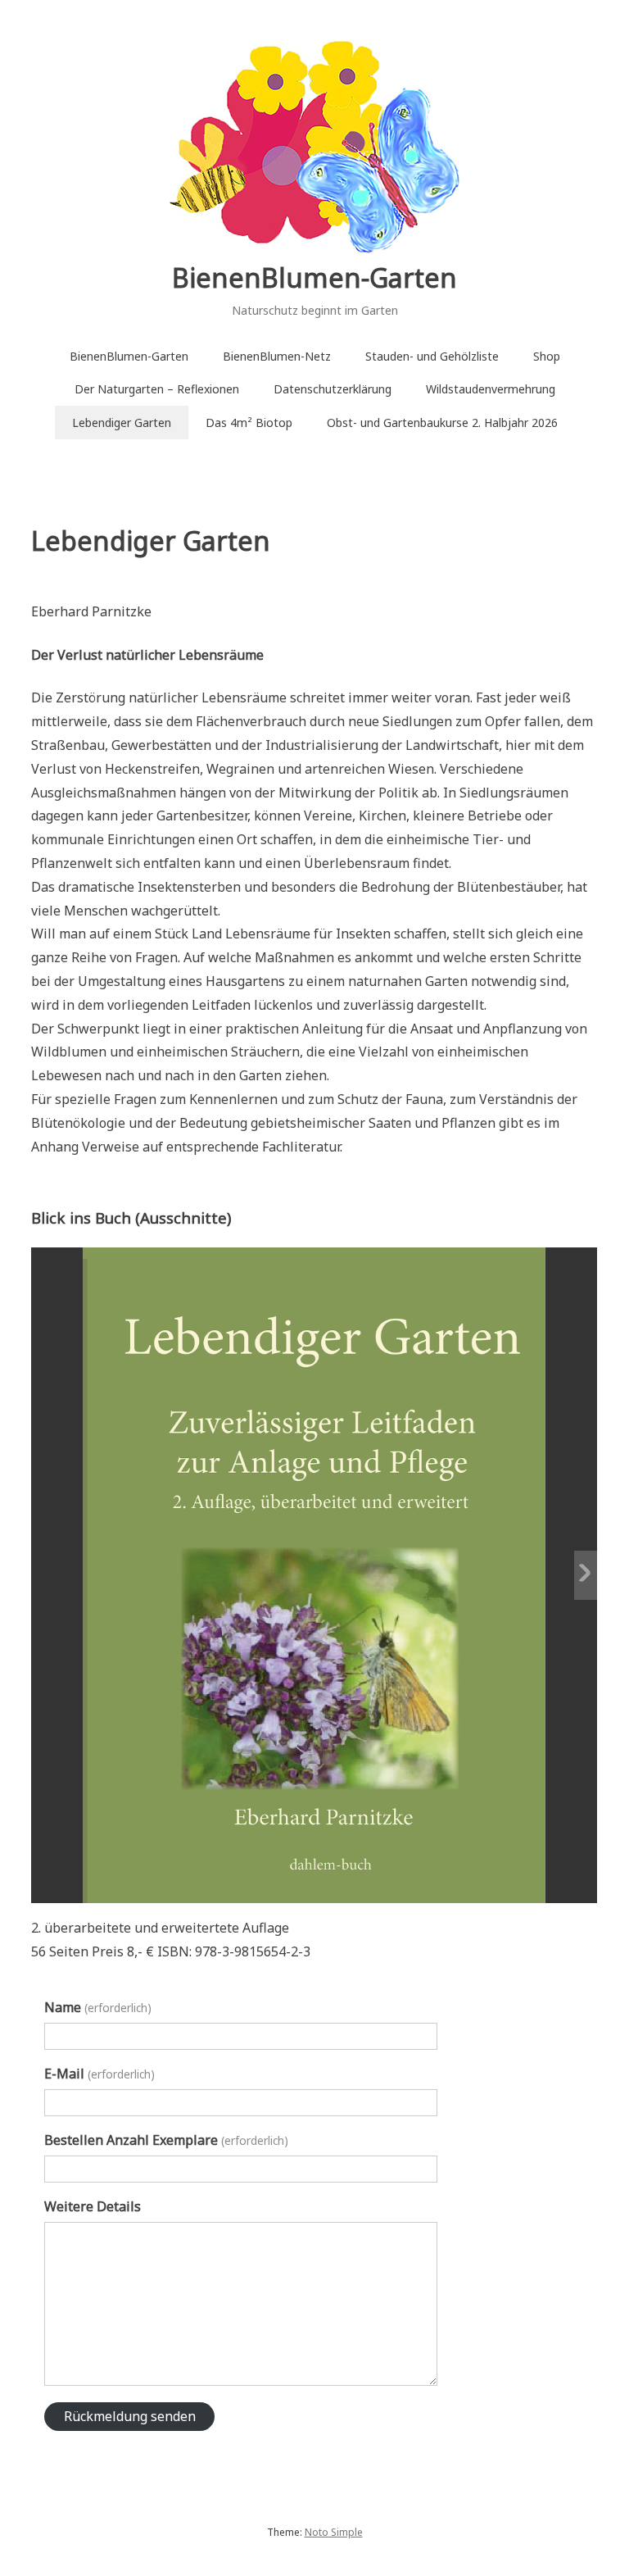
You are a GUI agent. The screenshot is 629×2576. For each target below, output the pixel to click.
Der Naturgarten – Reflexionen (157, 389)
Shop (547, 356)
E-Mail (99, 2074)
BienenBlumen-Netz (277, 356)
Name (97, 2007)
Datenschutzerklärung (333, 389)
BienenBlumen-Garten (314, 277)
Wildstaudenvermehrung (491, 389)
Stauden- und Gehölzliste (432, 356)
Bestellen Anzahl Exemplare (166, 2140)
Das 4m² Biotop (249, 423)
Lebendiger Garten (122, 423)
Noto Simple (334, 2532)
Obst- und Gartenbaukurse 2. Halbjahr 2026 (442, 423)
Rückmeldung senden (130, 2416)
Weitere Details (93, 2206)
